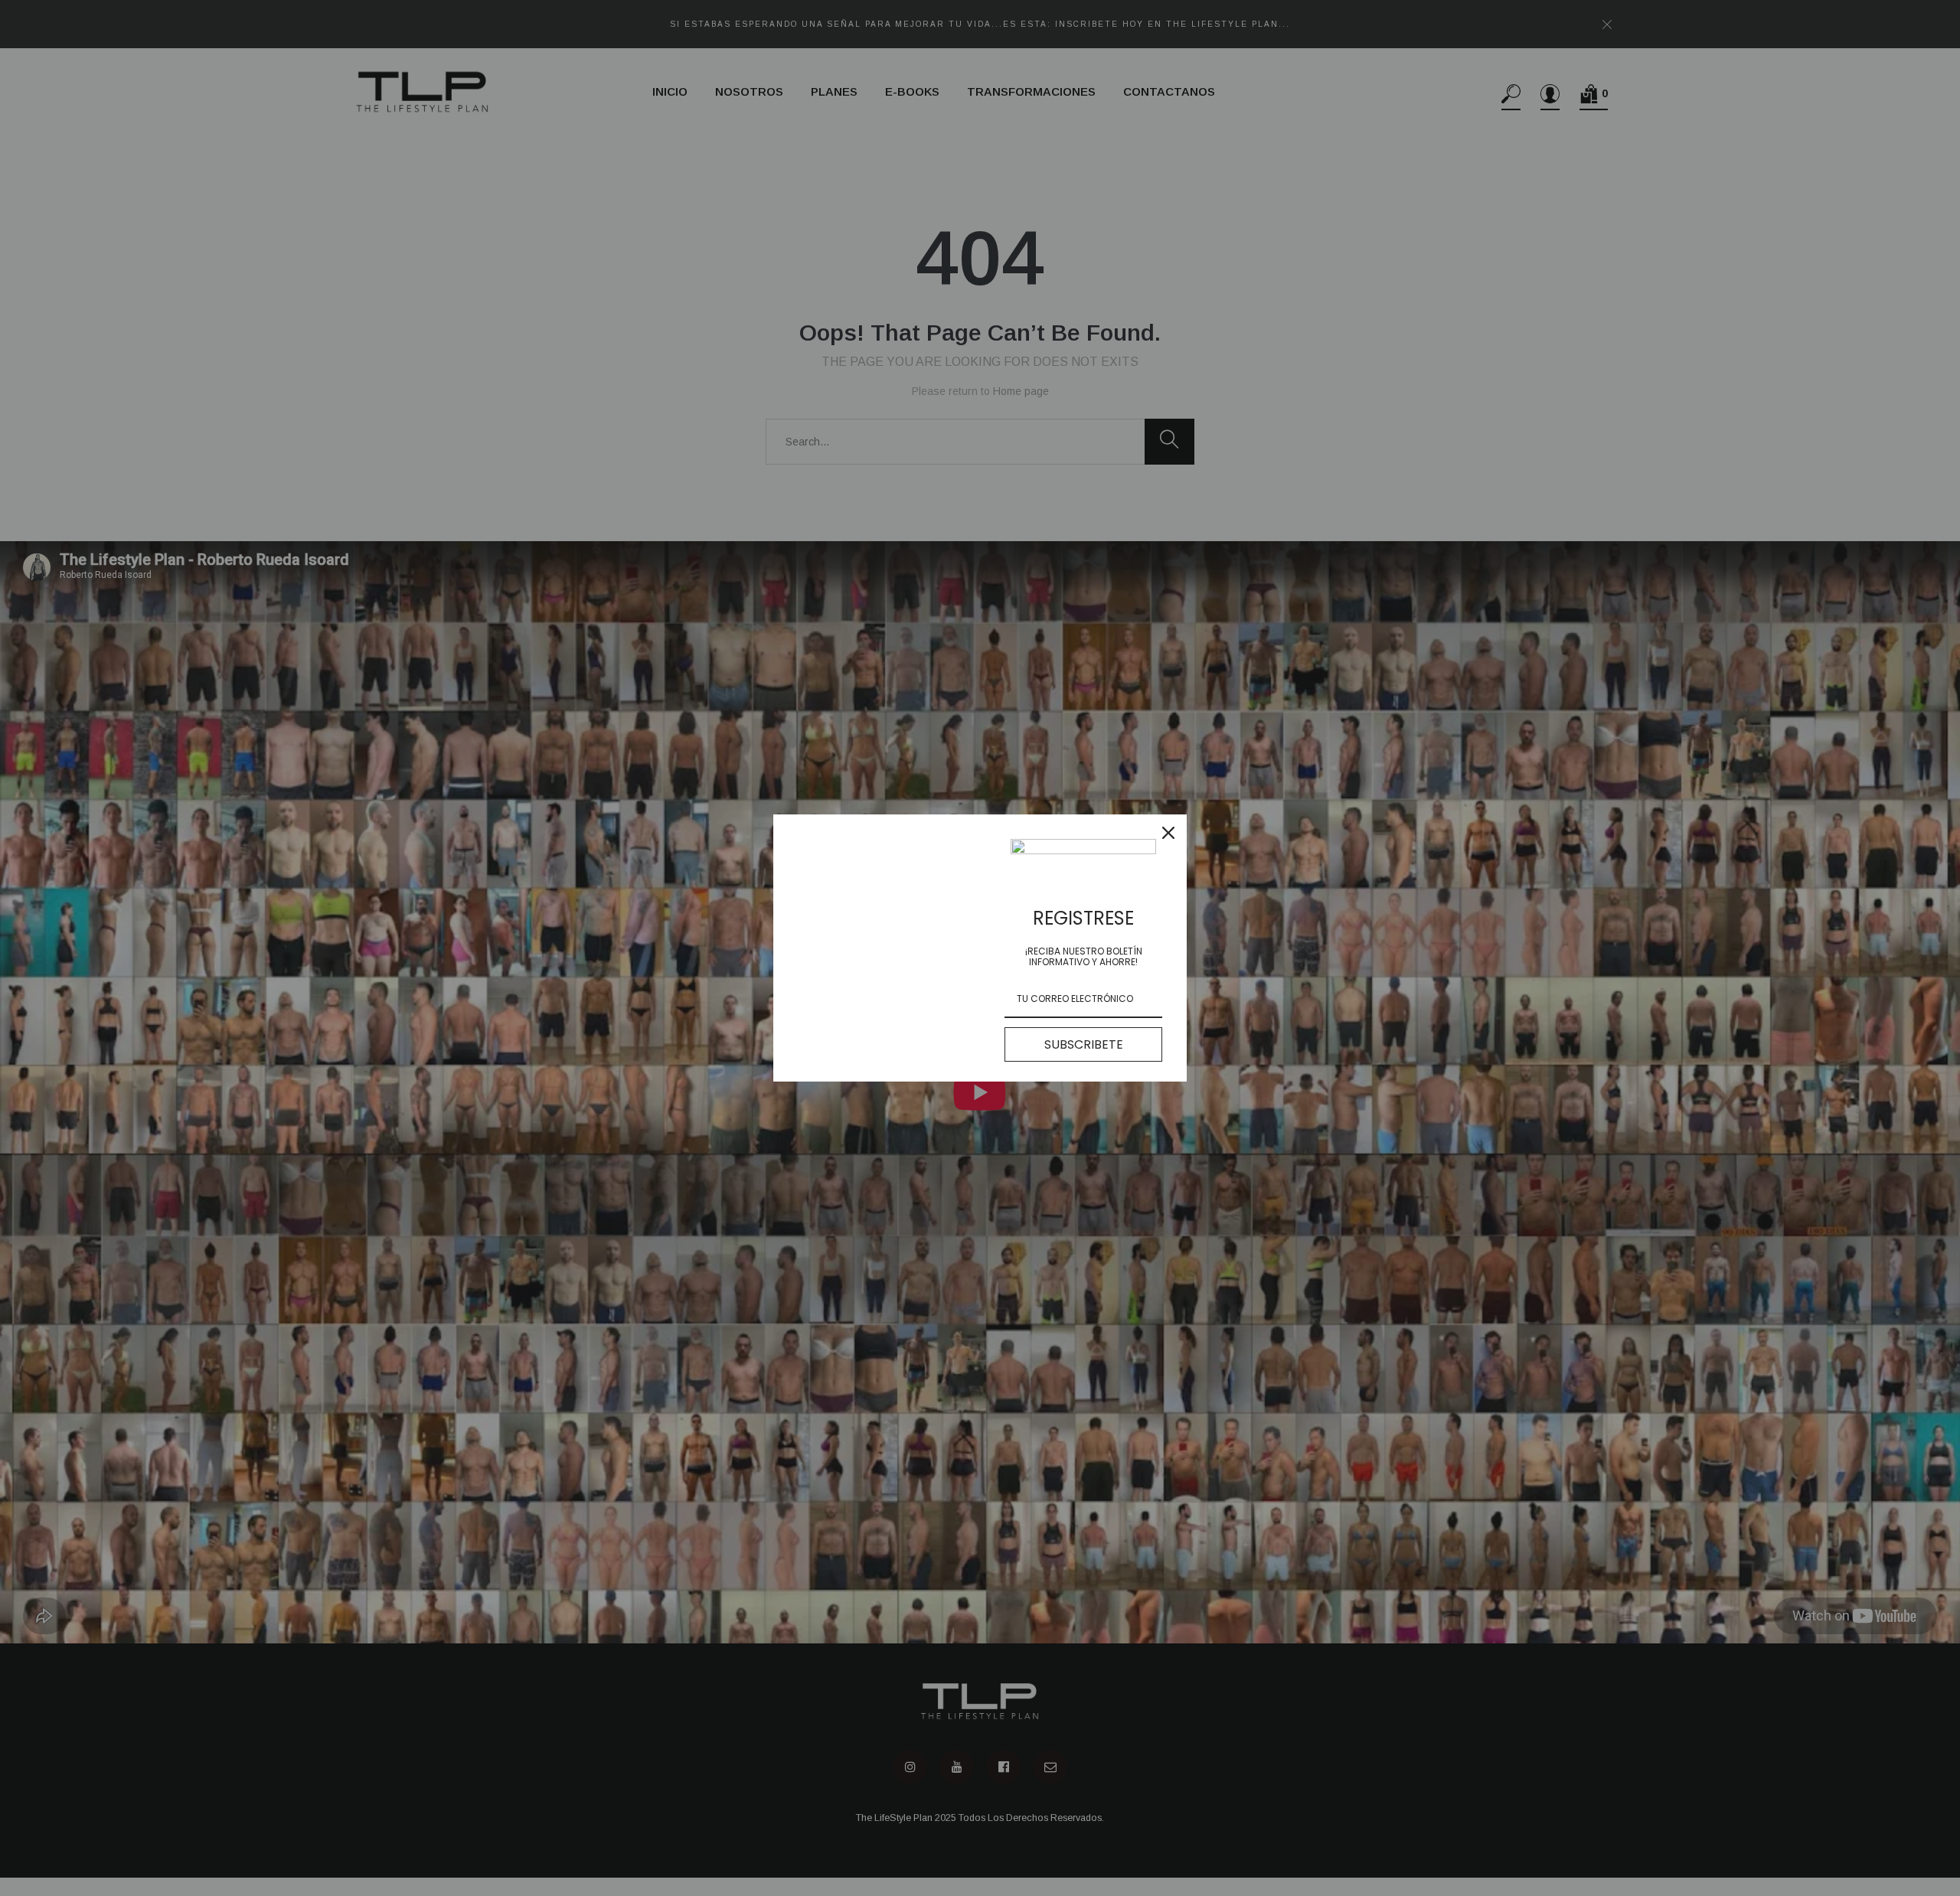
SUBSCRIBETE (1084, 1044)
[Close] (1168, 833)
